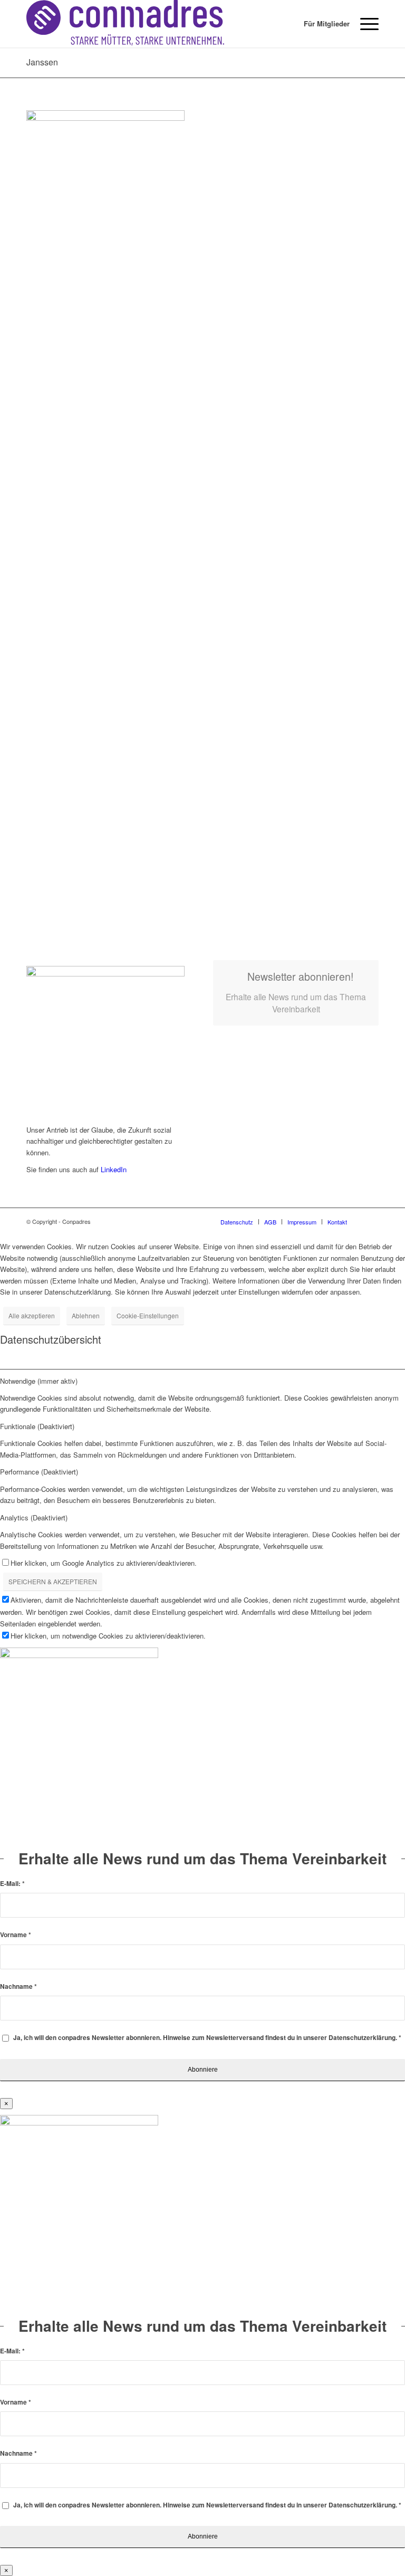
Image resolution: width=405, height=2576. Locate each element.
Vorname (16, 1935)
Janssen (42, 62)
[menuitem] (321, 24)
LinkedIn (114, 1169)
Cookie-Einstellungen (148, 1315)
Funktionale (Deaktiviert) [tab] (37, 1426)
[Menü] (364, 24)
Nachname (18, 1986)
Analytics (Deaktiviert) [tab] (34, 1517)
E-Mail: (12, 1884)
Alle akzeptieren (32, 1315)
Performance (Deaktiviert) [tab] (39, 1472)
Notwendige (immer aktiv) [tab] (39, 1381)
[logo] (125, 24)
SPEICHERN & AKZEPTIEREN (53, 1581)
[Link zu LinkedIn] (371, 1221)
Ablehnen (86, 1315)
